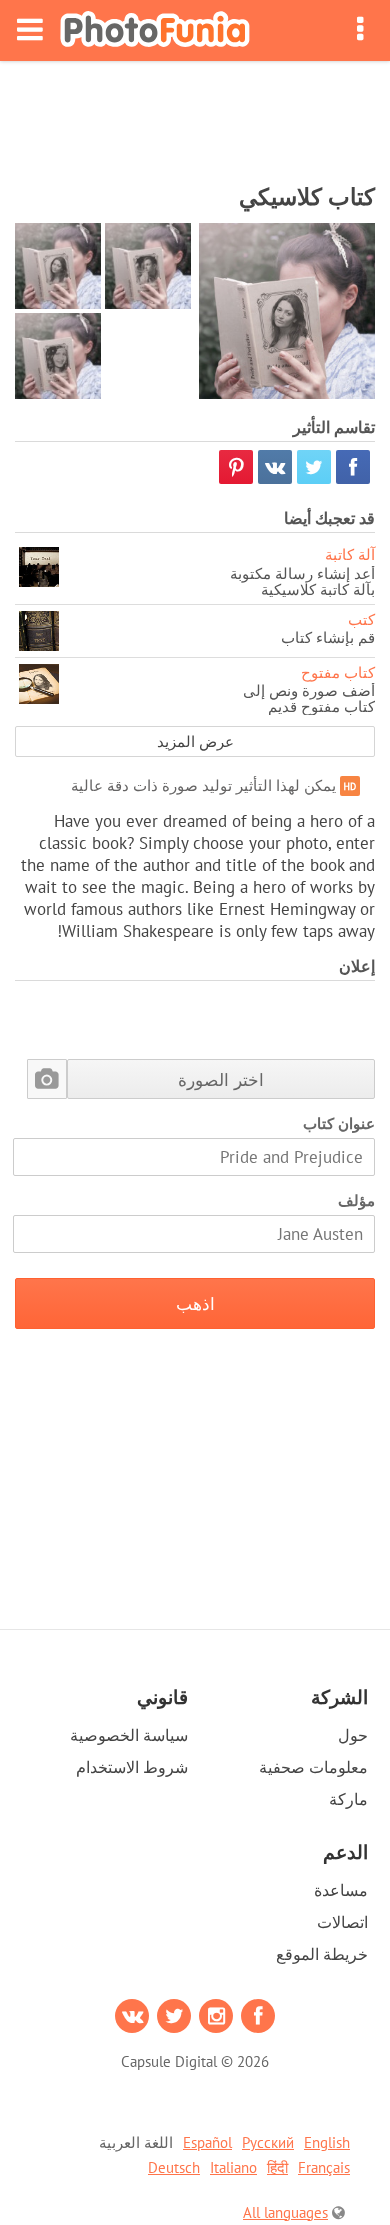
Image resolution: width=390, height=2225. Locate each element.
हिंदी (277, 2167)
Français (324, 2167)
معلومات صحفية (313, 1767)
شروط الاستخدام (132, 1767)
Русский (268, 2142)
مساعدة (341, 1890)
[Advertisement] (195, 116)
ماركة (348, 1799)
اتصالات (342, 1922)
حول (353, 1735)
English (327, 2142)
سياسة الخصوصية (129, 1735)
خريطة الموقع (322, 1954)
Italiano (233, 2167)
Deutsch (174, 2167)
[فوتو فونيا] (155, 30)
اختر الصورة (221, 1079)
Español (207, 2142)
